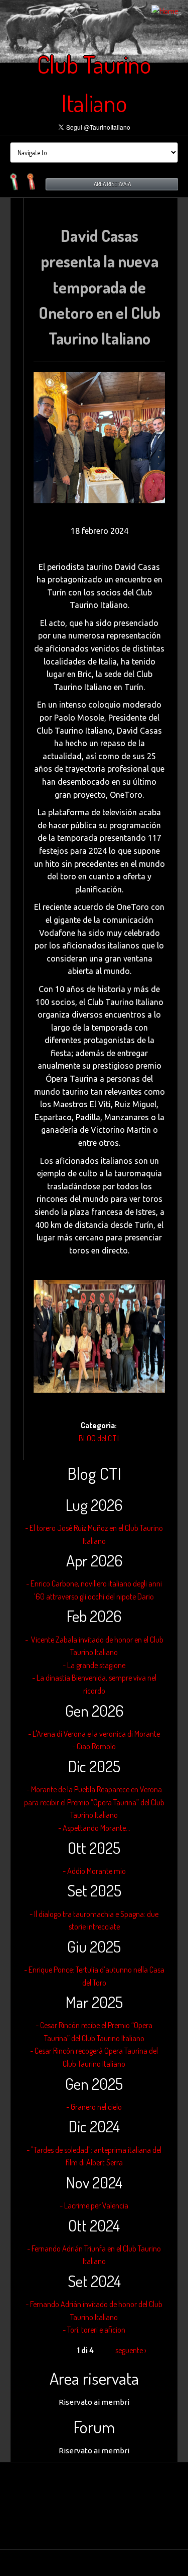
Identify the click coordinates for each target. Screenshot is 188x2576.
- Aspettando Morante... (94, 1828)
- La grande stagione (94, 1665)
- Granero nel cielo (94, 2107)
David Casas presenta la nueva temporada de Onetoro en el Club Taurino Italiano (100, 287)
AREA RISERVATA (112, 184)
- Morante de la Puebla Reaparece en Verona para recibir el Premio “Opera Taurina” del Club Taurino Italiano (94, 1802)
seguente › (131, 2350)
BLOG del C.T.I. (100, 1438)
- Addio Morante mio (94, 1871)
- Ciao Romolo (94, 1746)
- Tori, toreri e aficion (94, 2330)
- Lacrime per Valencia (94, 2205)
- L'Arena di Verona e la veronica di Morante (94, 1734)
